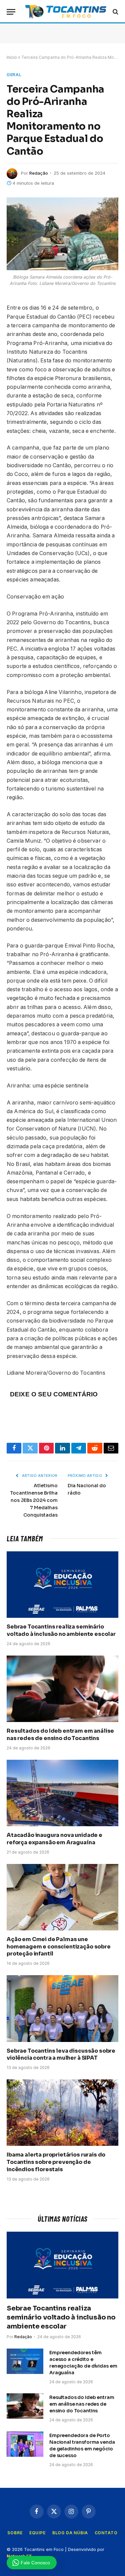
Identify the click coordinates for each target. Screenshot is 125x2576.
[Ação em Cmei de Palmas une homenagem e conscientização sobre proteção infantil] (62, 1897)
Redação (39, 173)
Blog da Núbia (70, 2533)
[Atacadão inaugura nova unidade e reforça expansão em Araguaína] (62, 1793)
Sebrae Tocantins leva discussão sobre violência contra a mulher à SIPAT (61, 2054)
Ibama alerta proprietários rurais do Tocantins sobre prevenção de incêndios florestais (56, 2162)
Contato (106, 2533)
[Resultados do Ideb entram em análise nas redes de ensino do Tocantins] (62, 1689)
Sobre (15, 2533)
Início (12, 57)
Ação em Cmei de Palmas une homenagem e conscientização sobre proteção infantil (59, 1947)
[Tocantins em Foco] (66, 12)
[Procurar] (115, 12)
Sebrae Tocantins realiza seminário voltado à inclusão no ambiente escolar (61, 1630)
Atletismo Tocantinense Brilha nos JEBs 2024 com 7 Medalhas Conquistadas (34, 1500)
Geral (14, 74)
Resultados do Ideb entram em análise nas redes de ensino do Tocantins (60, 1735)
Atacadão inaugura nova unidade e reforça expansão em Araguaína (54, 1839)
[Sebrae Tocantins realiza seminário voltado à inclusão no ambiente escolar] (62, 1585)
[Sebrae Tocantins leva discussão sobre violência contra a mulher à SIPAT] (62, 2008)
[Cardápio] (11, 12)
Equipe (37, 2533)
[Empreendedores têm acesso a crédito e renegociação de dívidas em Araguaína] (25, 2361)
